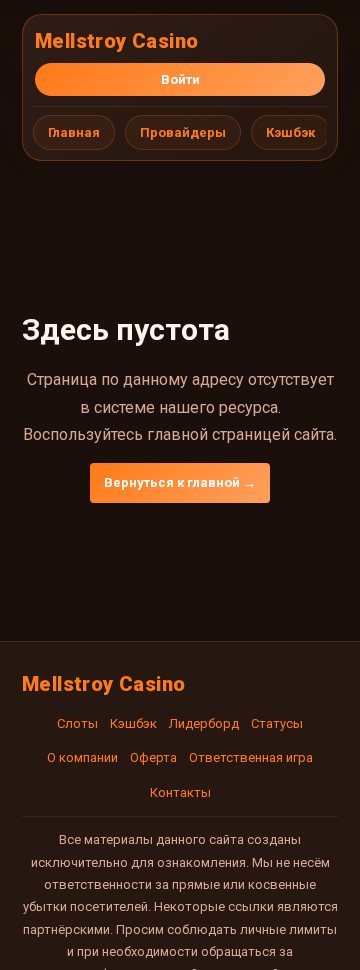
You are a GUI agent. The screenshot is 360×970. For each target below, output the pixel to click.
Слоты (77, 723)
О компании (82, 757)
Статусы (277, 723)
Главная (74, 132)
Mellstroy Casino (116, 41)
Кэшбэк (290, 132)
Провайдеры (183, 132)
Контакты (180, 792)
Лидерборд (204, 723)
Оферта (153, 757)
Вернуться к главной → (180, 482)
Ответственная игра (251, 757)
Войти (180, 79)
